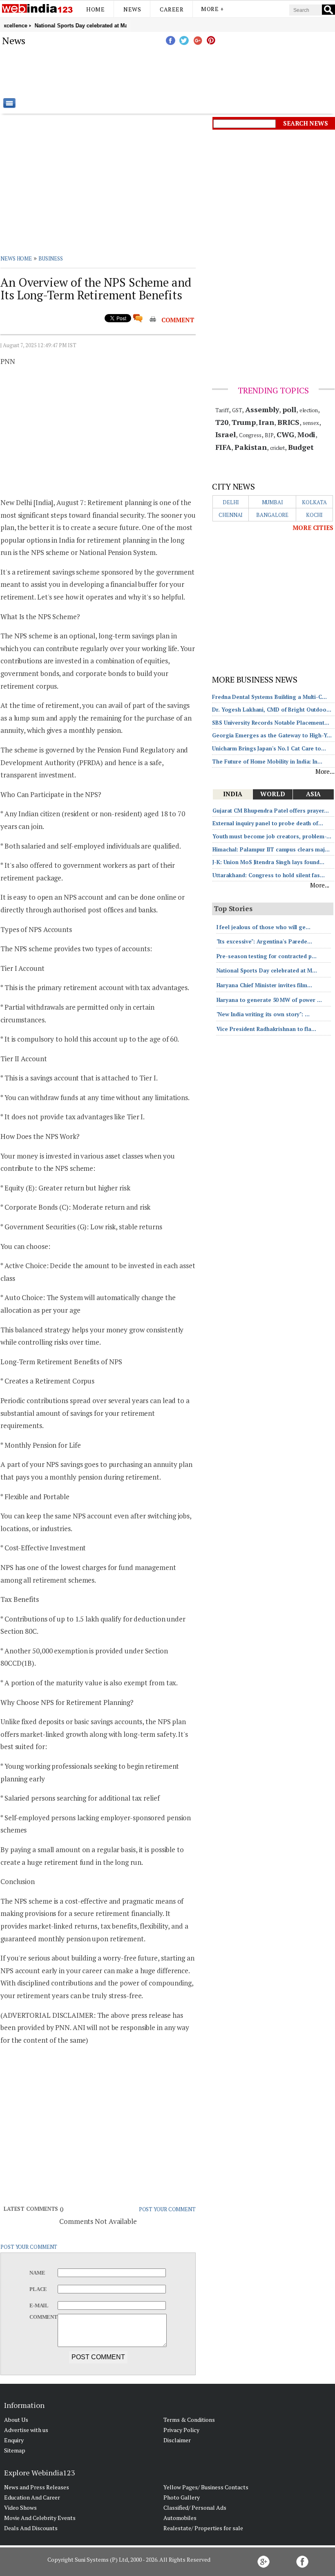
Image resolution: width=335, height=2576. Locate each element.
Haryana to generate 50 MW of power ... (269, 1000)
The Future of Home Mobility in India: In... (267, 761)
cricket (277, 448)
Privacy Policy (181, 2430)
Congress (250, 435)
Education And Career (32, 2497)
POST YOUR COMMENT (167, 2209)
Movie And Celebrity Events (40, 2518)
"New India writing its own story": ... (263, 1014)
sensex (311, 423)
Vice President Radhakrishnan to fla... (266, 1029)
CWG (285, 434)
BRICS (289, 422)
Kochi (315, 515)
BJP (269, 435)
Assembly (262, 409)
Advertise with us (26, 2430)
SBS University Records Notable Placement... (271, 723)
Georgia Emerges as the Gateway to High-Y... (272, 735)
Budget (301, 447)
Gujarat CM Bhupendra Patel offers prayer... (271, 811)
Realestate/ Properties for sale (203, 2528)
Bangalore (272, 515)
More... (325, 771)
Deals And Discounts (31, 2528)
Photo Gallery (182, 2497)
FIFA (223, 447)
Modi (307, 434)
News (132, 9)
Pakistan (251, 447)
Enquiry (14, 2440)
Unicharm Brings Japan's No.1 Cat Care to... (269, 748)
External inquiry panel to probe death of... (268, 823)
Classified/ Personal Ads (195, 2508)
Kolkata (314, 502)
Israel (226, 434)
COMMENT (178, 320)
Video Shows (20, 2508)
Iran (266, 422)
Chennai (231, 515)
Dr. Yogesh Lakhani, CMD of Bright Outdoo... (272, 710)
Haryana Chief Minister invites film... (264, 985)
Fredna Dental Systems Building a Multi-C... (269, 697)
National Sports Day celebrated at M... (267, 970)
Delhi (231, 502)
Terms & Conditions (189, 2420)
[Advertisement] (208, 72)
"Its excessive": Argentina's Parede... (264, 941)
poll (289, 409)
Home (95, 9)
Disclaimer (177, 2440)
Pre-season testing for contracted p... (267, 956)
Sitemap (15, 2450)
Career (172, 9)
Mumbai (272, 502)
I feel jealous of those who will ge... (264, 927)
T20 (222, 422)
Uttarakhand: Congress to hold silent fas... (269, 875)
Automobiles (180, 2518)
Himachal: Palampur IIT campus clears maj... (271, 849)
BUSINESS (51, 258)
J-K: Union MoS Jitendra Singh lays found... (268, 862)
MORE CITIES (313, 528)
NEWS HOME (16, 258)
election (309, 410)
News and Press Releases (37, 2487)
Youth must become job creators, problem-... (272, 836)
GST (237, 410)
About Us (16, 2420)
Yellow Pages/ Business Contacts (206, 2487)
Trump (244, 422)
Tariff (222, 410)
